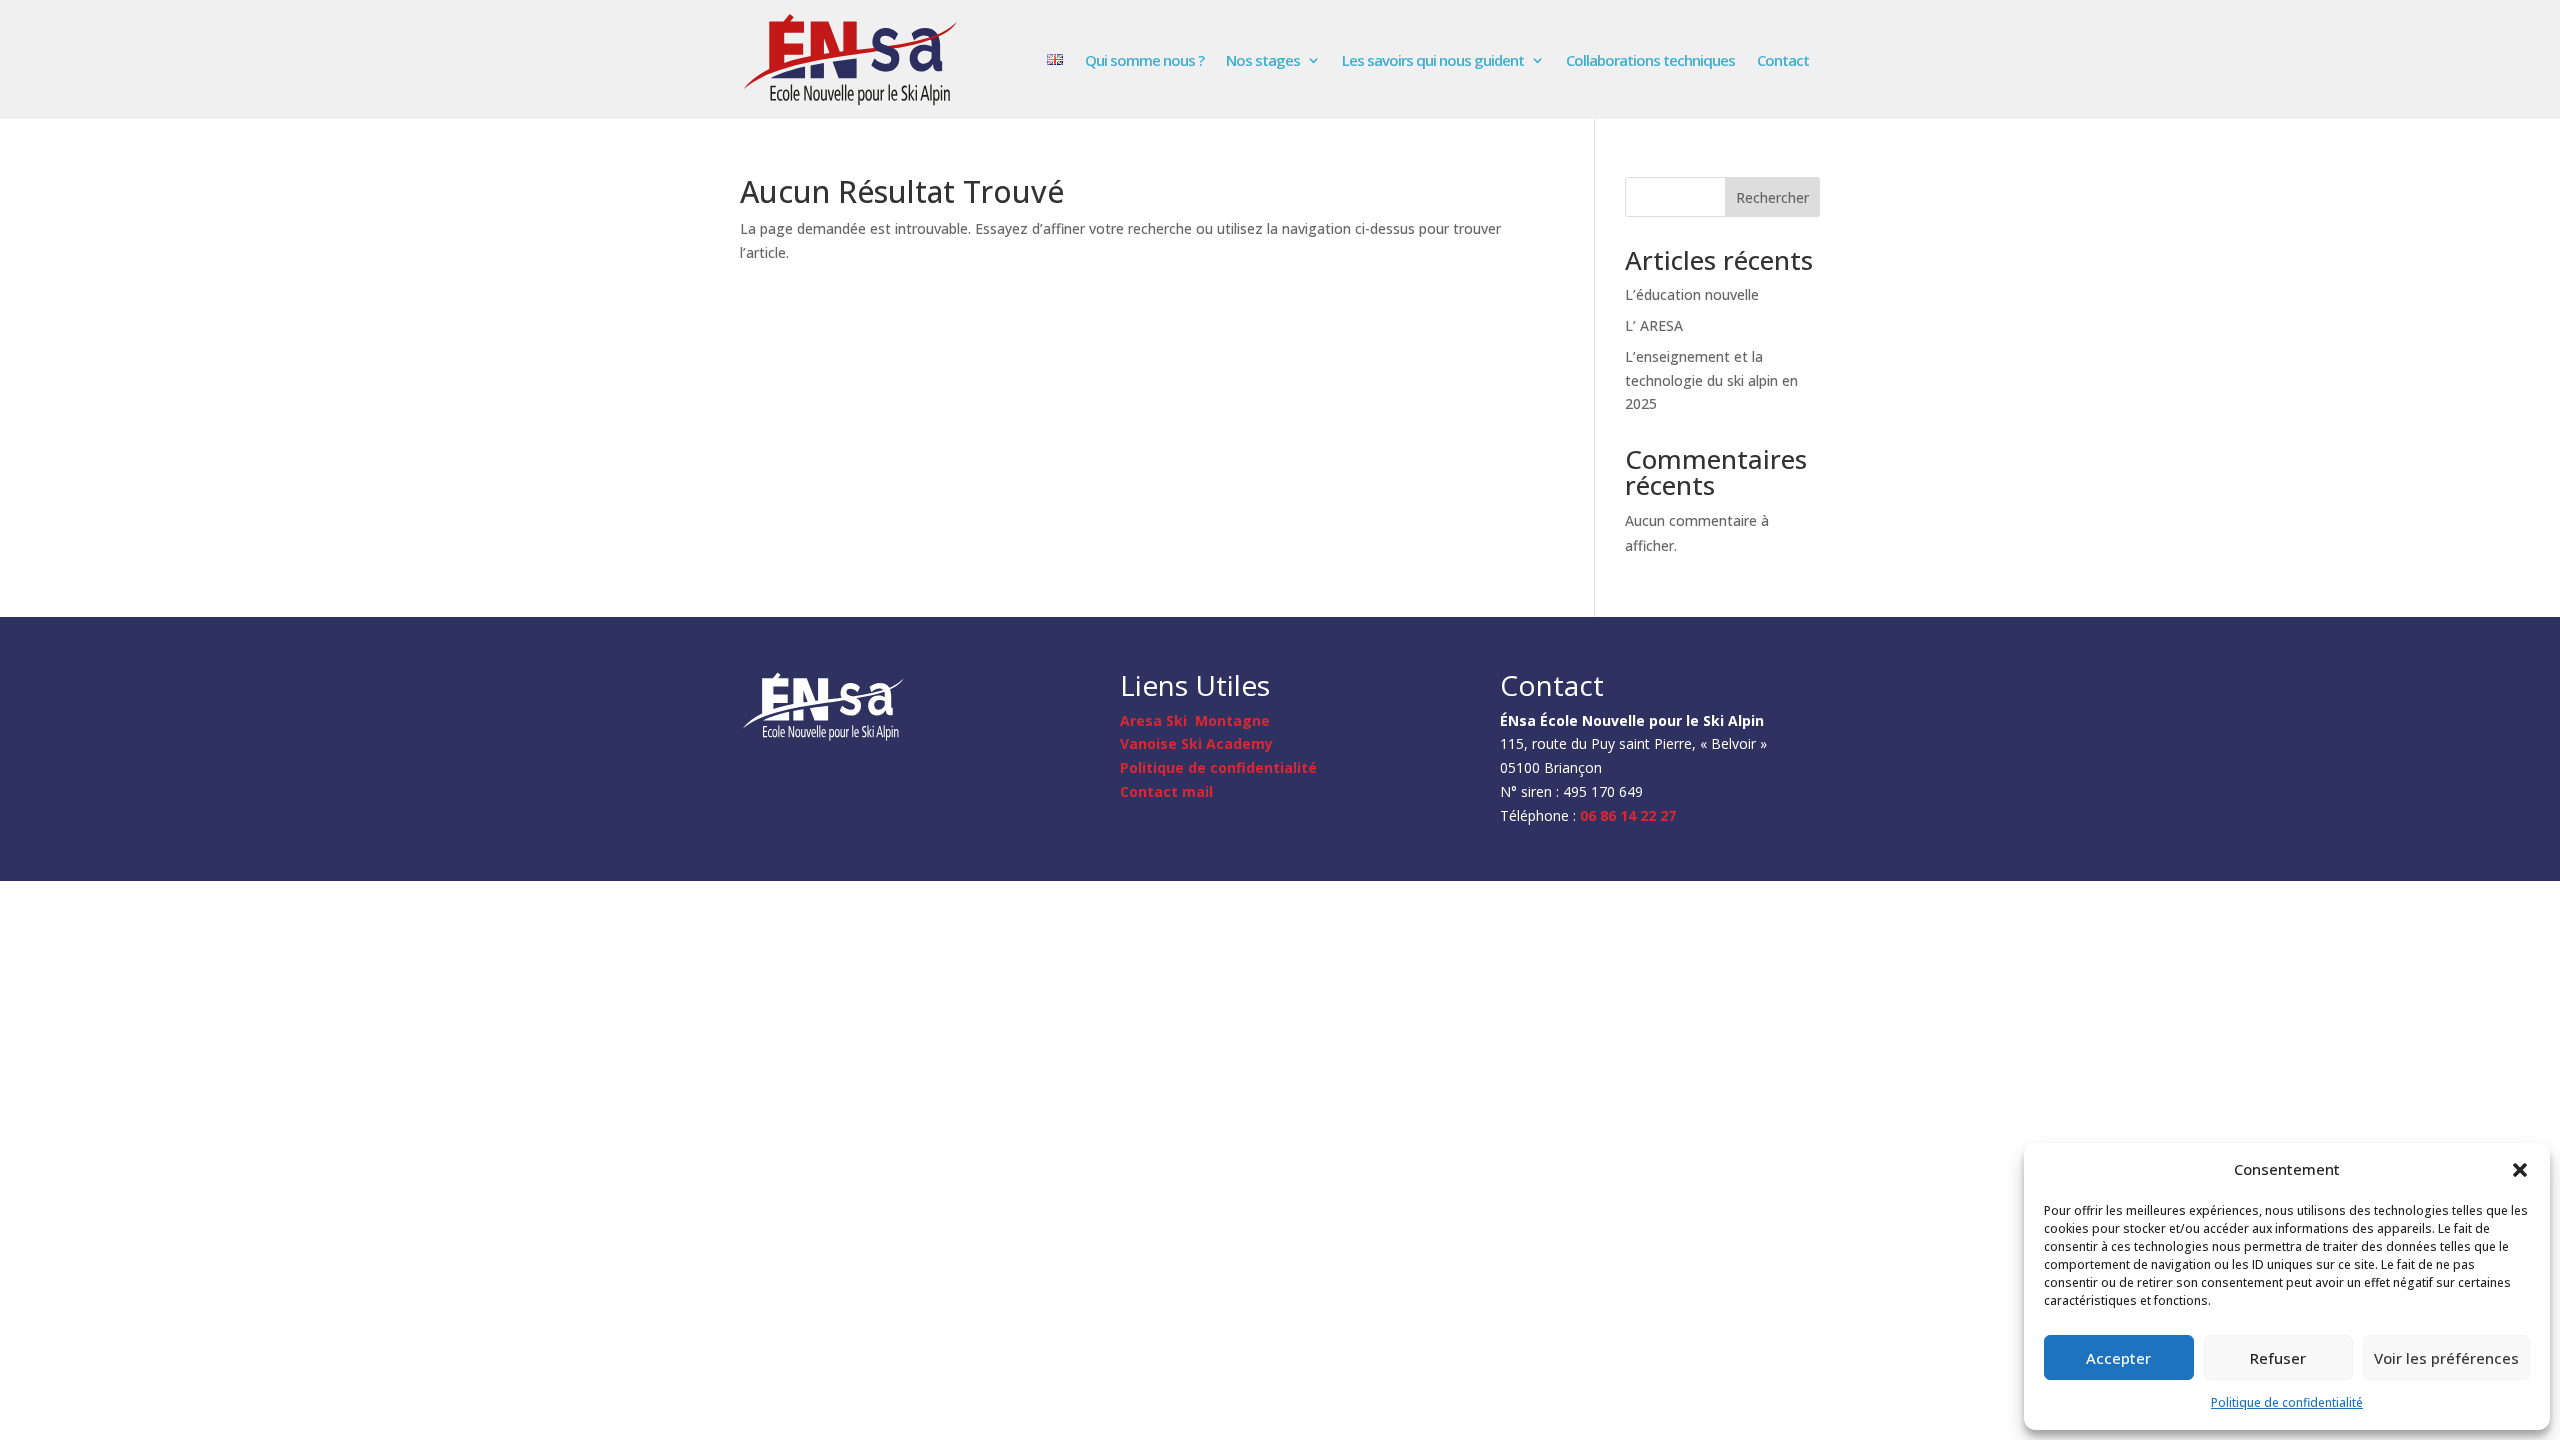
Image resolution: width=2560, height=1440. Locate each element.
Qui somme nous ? (1144, 60)
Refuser (2278, 1358)
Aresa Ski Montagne (1195, 720)
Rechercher (1772, 197)
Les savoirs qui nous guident (1433, 60)
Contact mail (1166, 791)
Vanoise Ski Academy (1196, 743)
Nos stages (1263, 60)
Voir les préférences (2446, 1358)
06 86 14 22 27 (1628, 815)
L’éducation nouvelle (1692, 294)
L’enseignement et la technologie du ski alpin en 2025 (1711, 380)
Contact (1783, 60)
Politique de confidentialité (2287, 1402)
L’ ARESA (1654, 325)
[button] (2520, 1170)
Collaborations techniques (1650, 60)
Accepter (2118, 1358)
